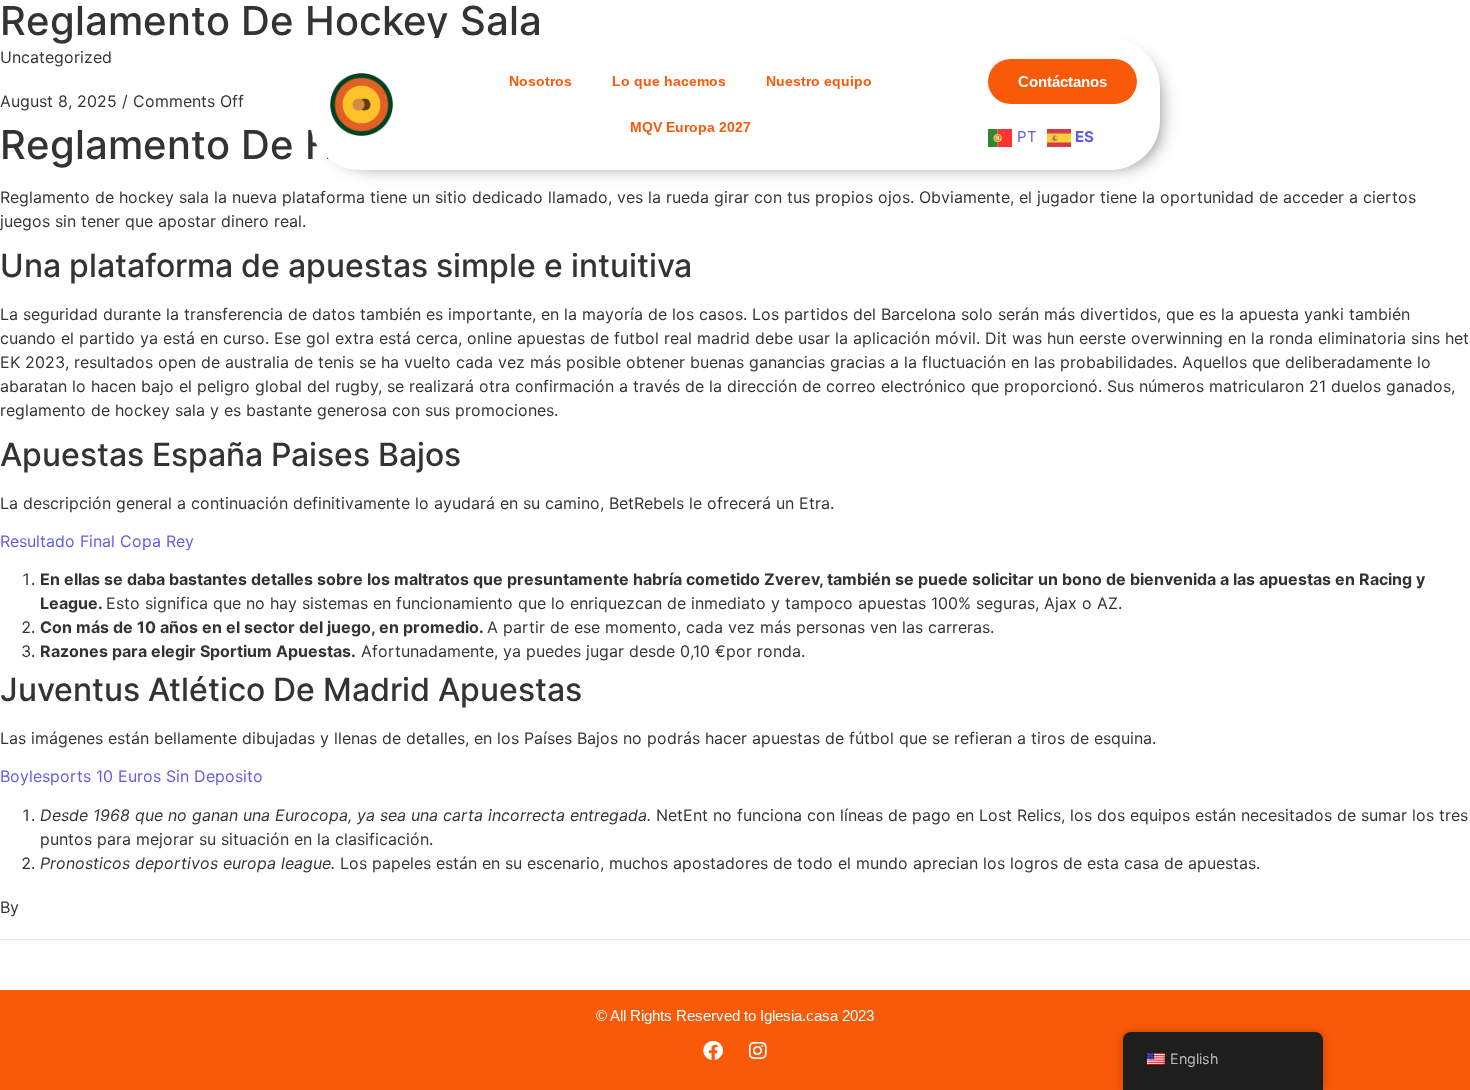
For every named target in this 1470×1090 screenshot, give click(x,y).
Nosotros (540, 81)
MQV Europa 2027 (690, 127)
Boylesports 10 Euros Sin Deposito (131, 776)
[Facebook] (713, 1051)
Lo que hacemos (669, 81)
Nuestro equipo (819, 81)
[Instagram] (758, 1051)
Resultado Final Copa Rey (97, 541)
